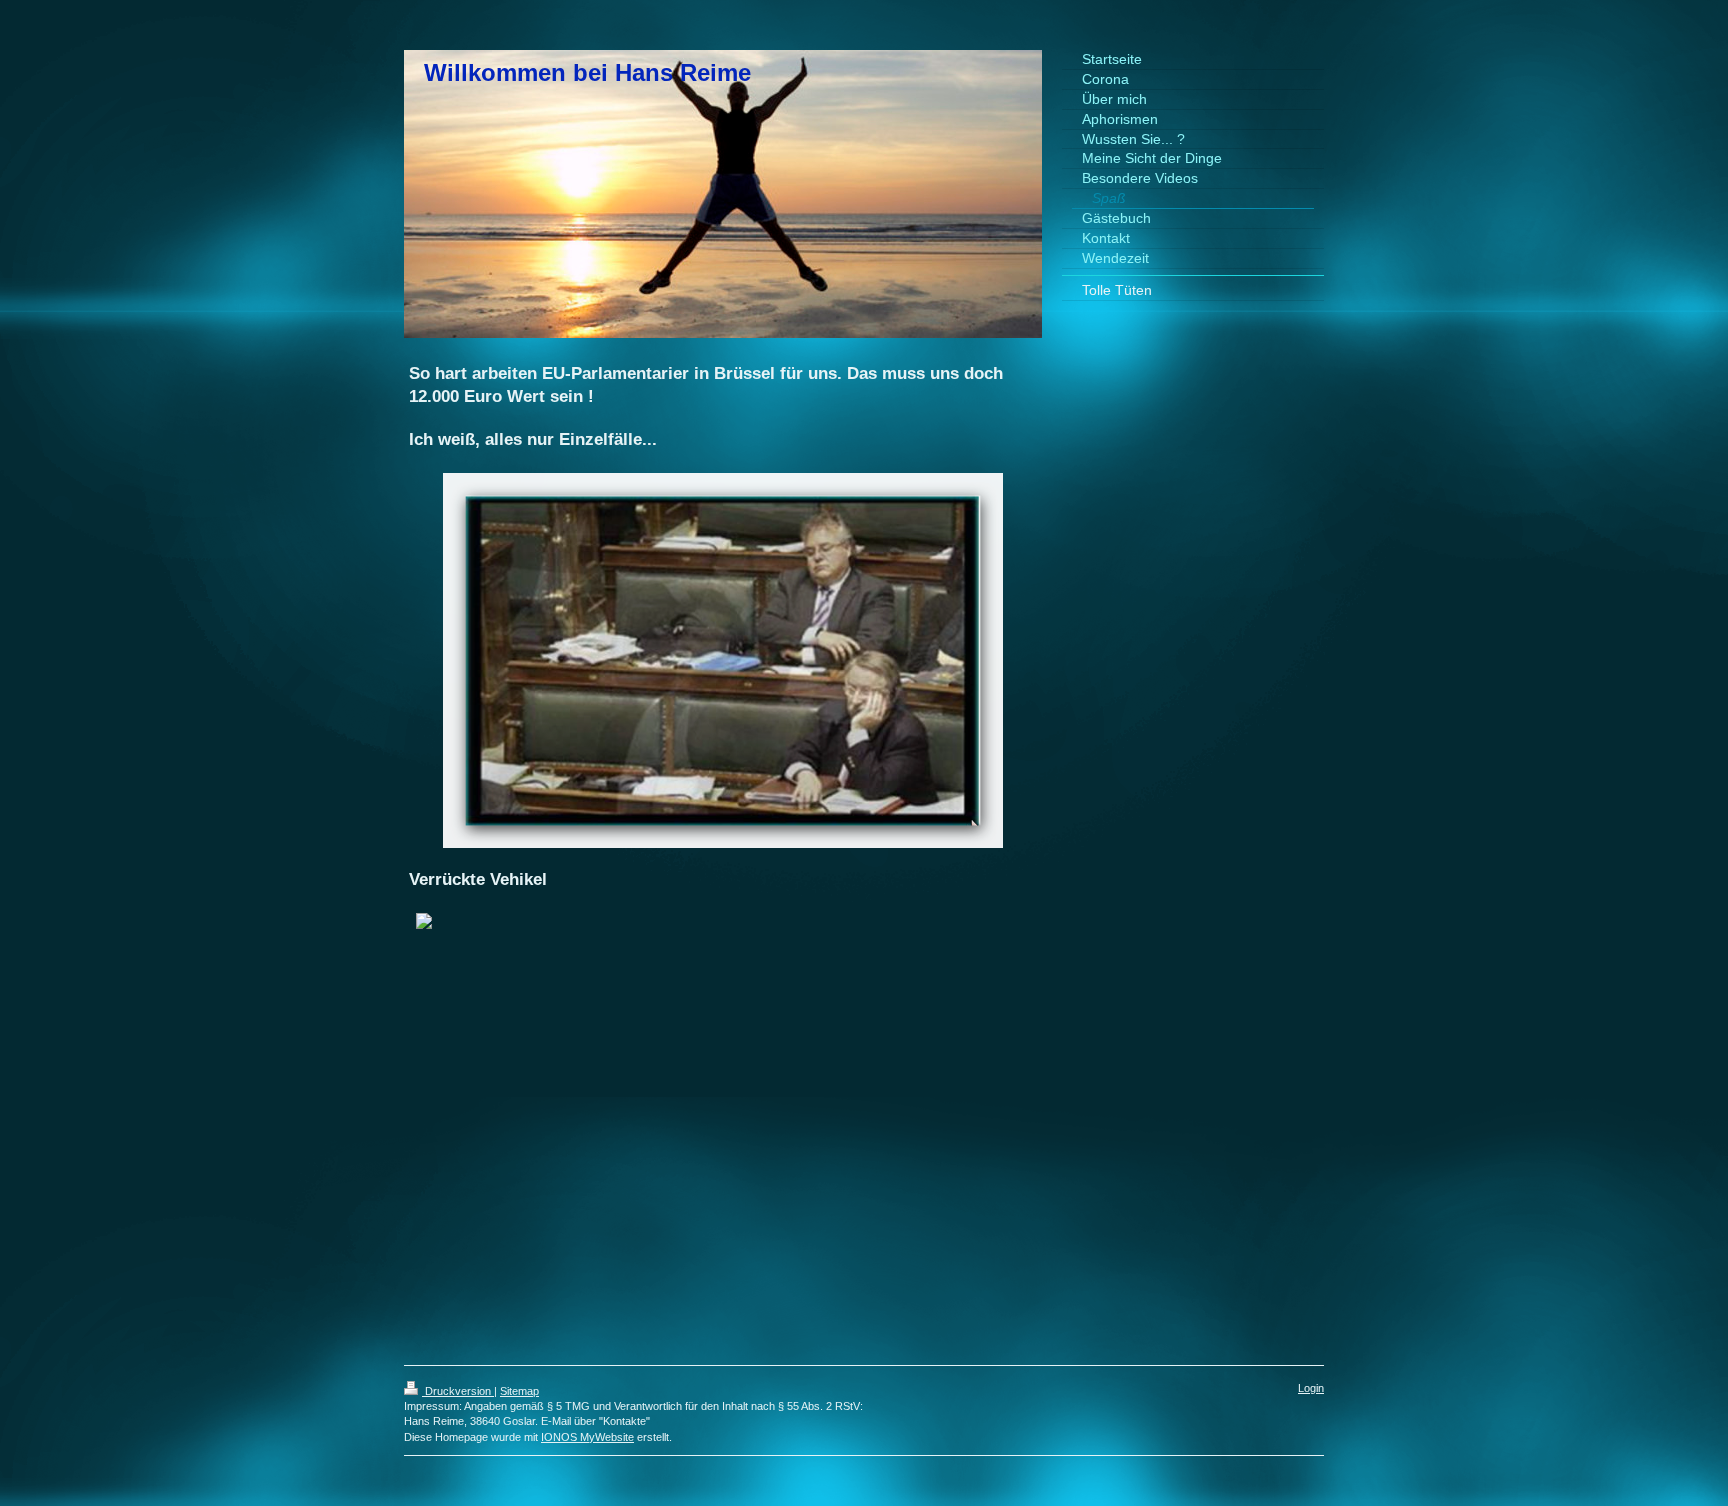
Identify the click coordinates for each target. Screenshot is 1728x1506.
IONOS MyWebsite (587, 1437)
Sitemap (519, 1391)
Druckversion (458, 1391)
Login (1311, 1388)
